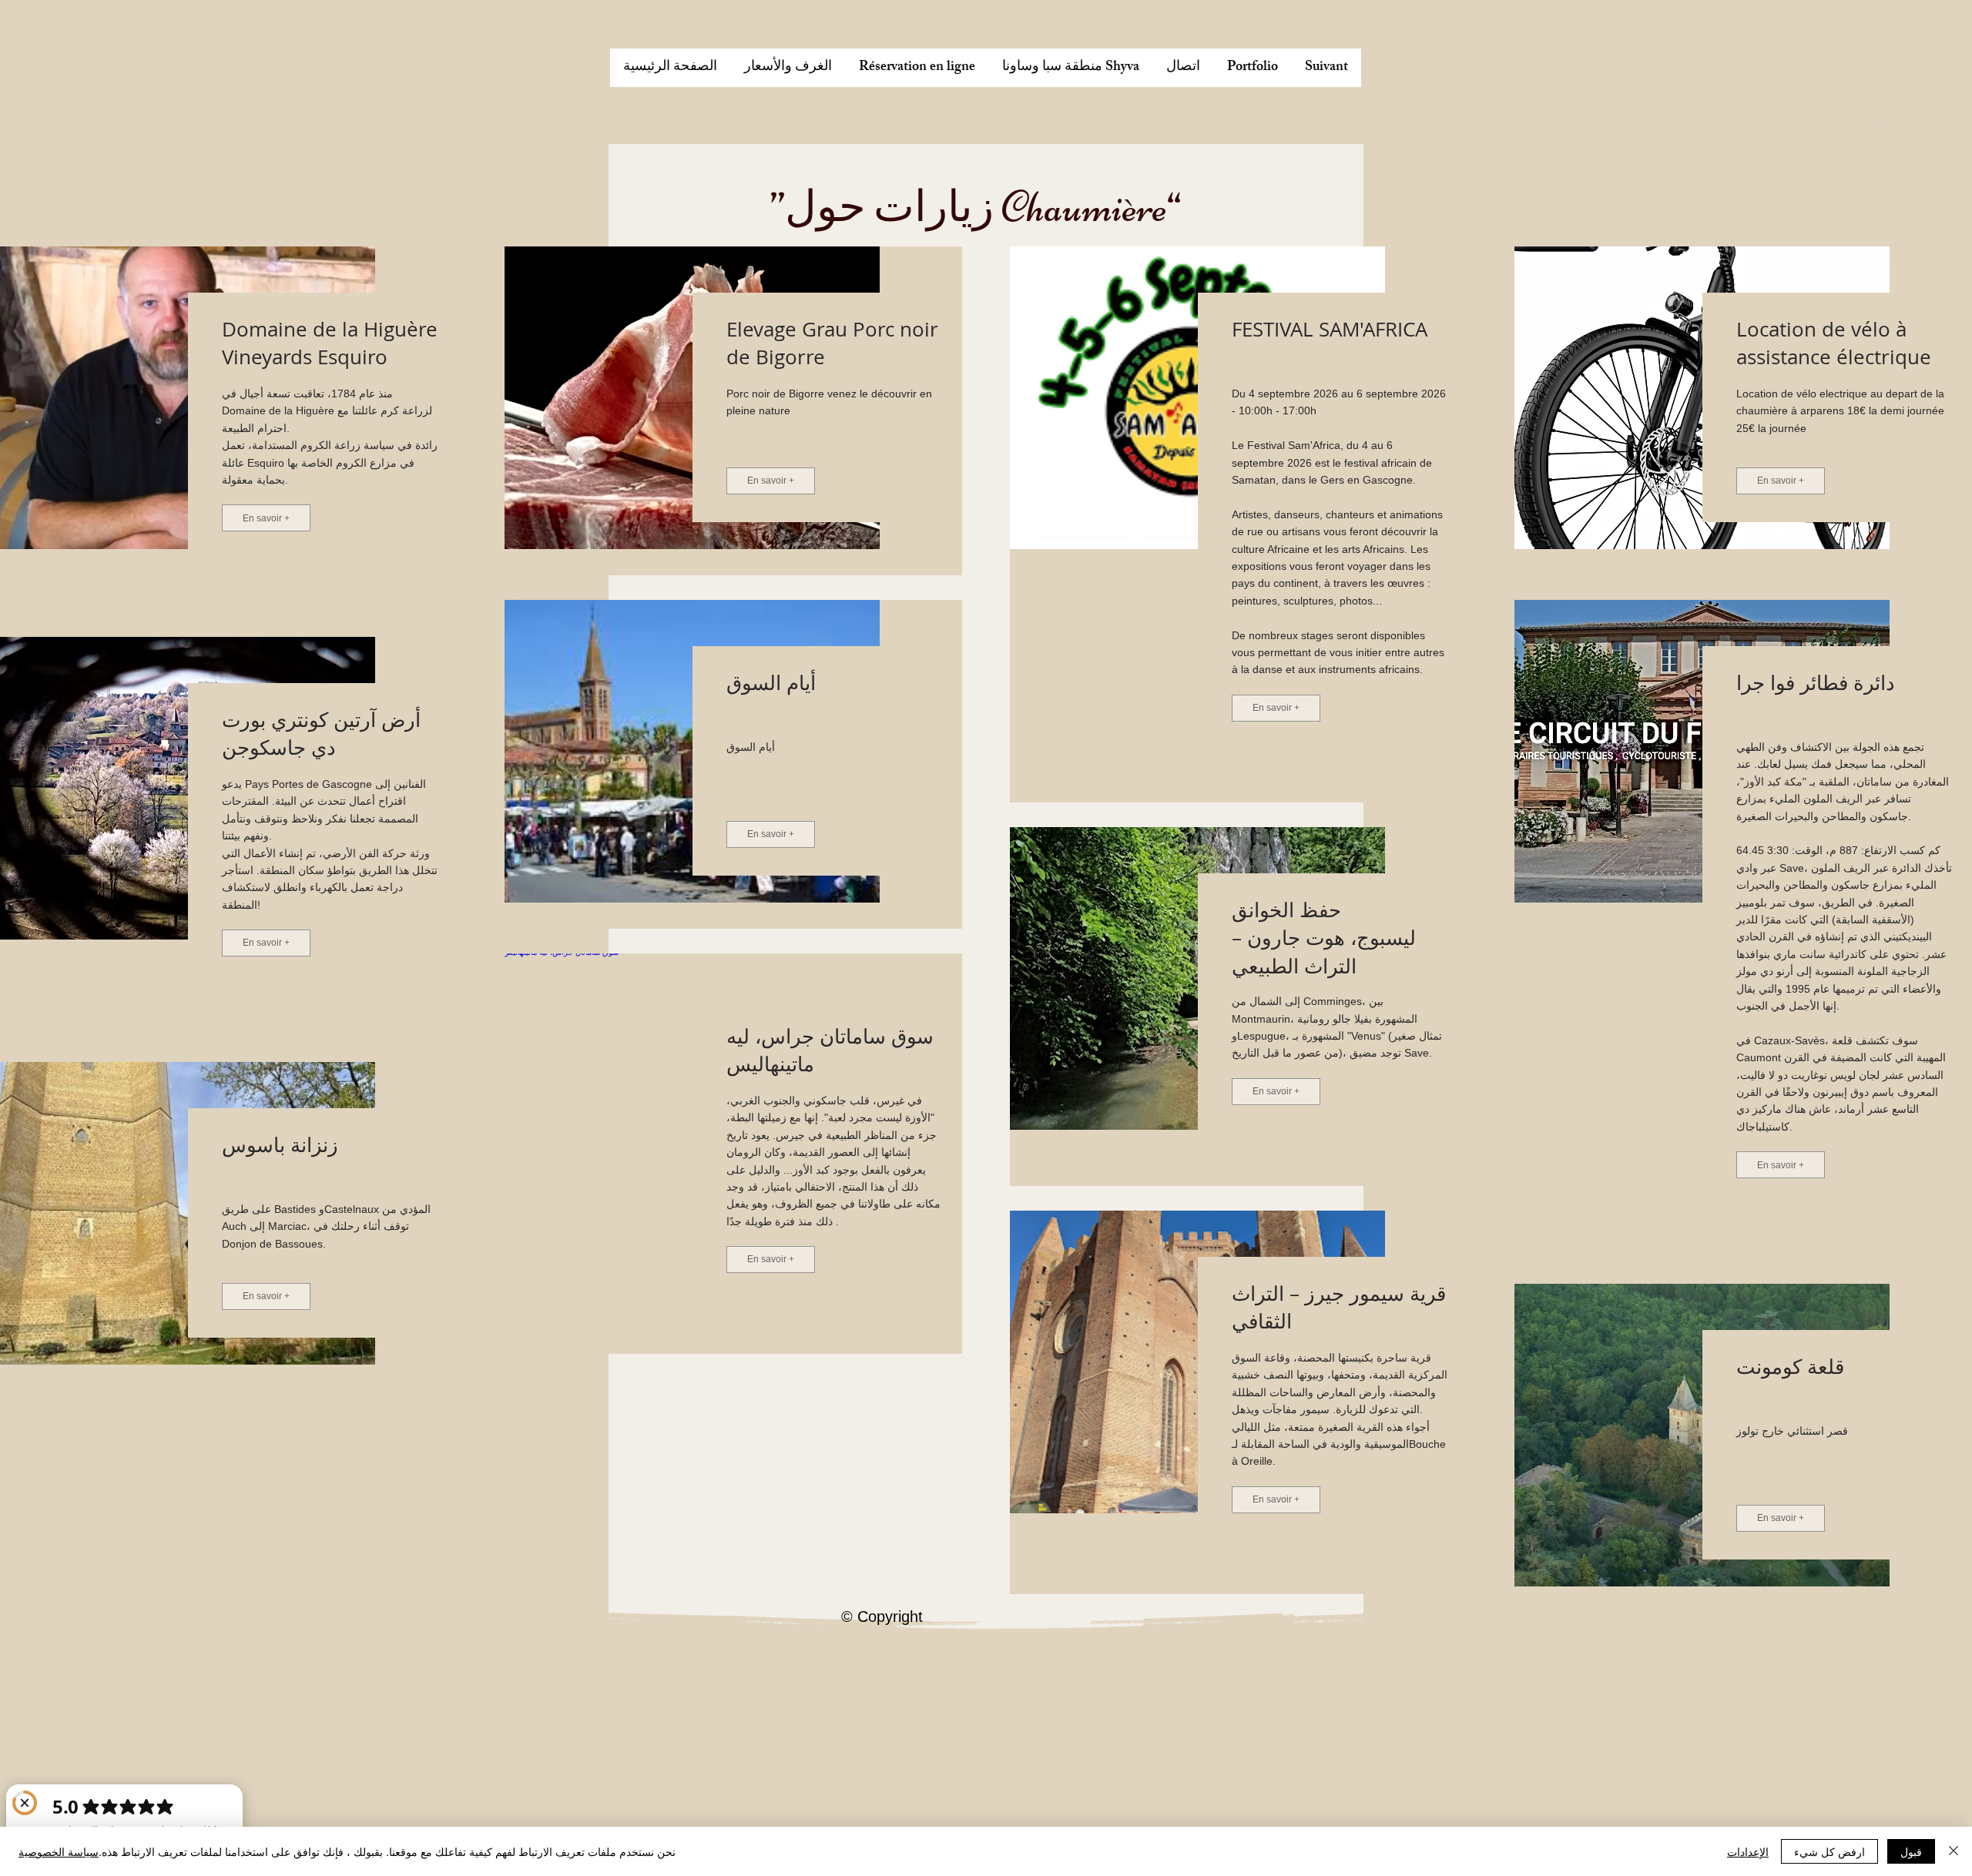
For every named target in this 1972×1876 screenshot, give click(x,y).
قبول (1911, 1851)
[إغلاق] (1954, 1851)
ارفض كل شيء (1829, 1851)
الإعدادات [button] (1748, 1851)
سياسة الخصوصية (59, 1851)
